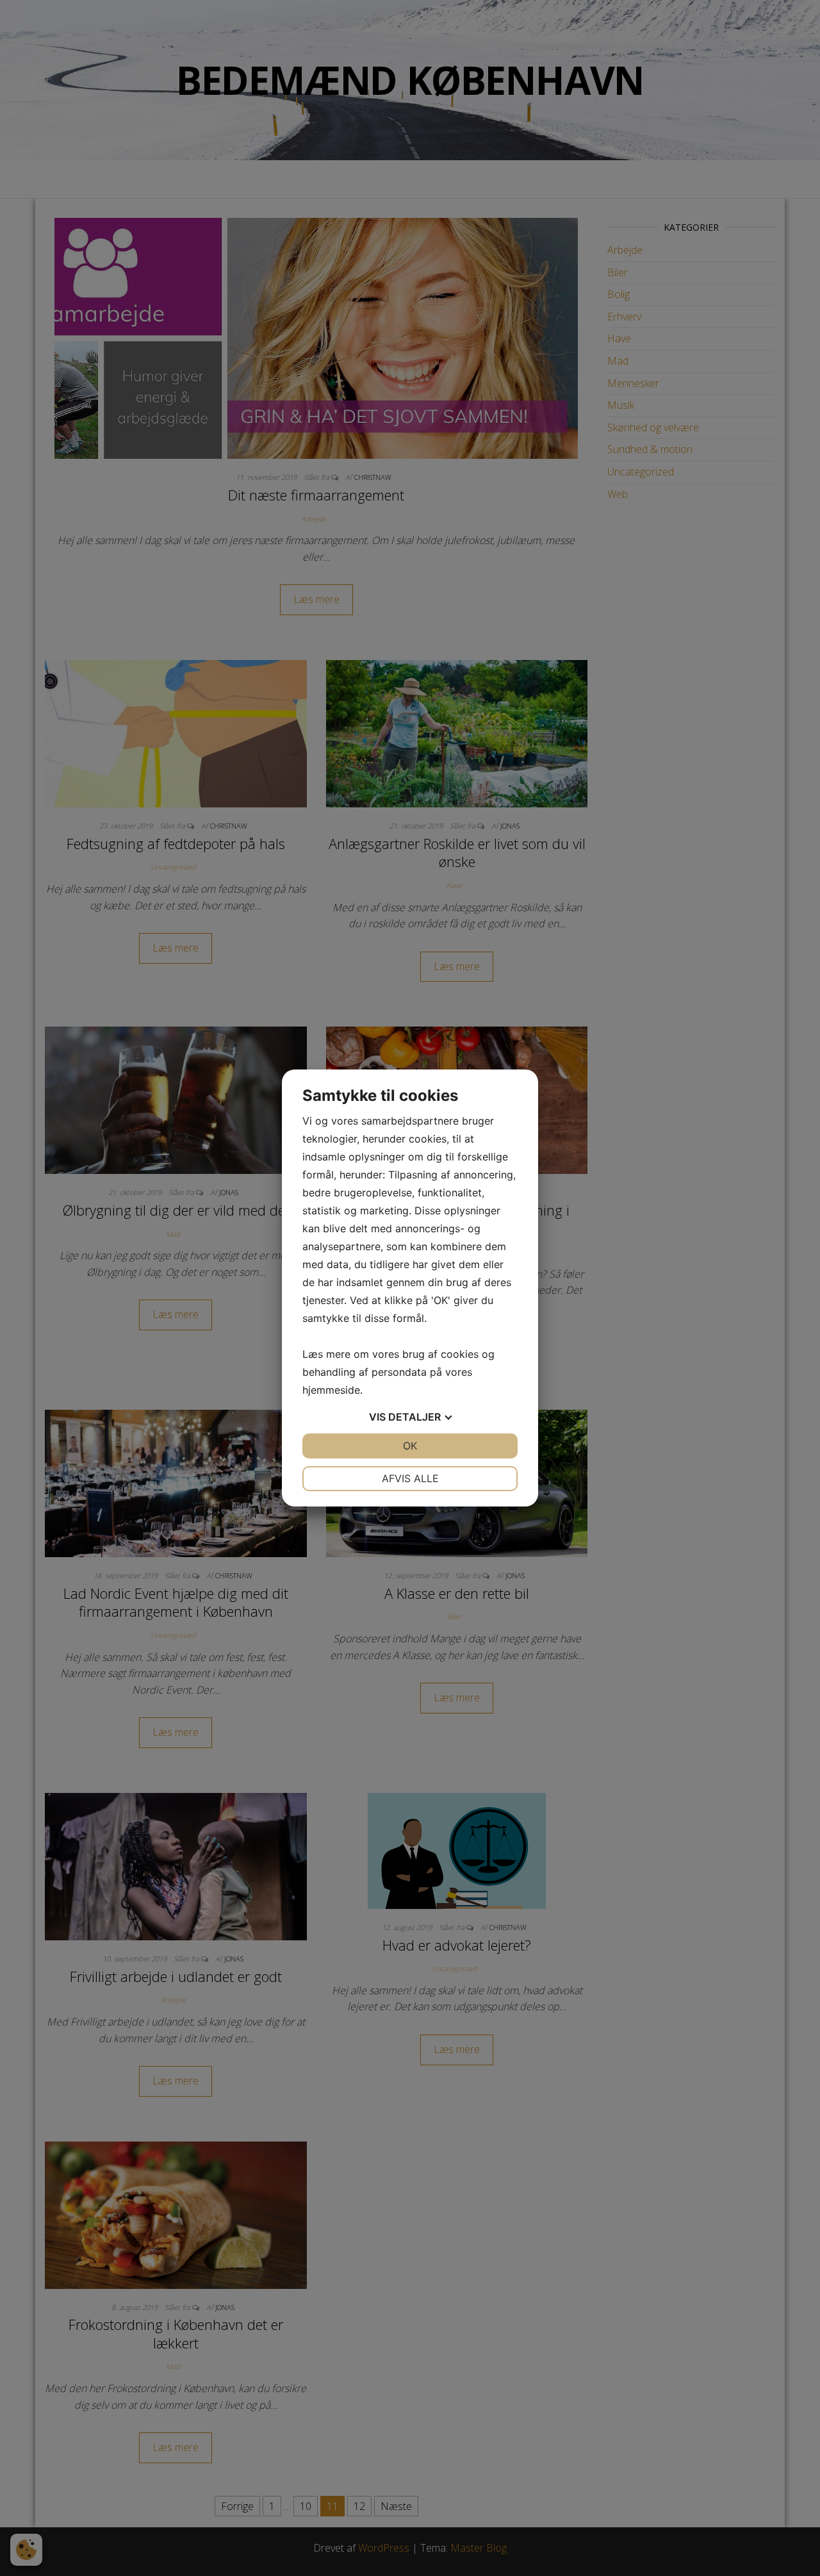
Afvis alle (410, 1478)
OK (410, 1446)
